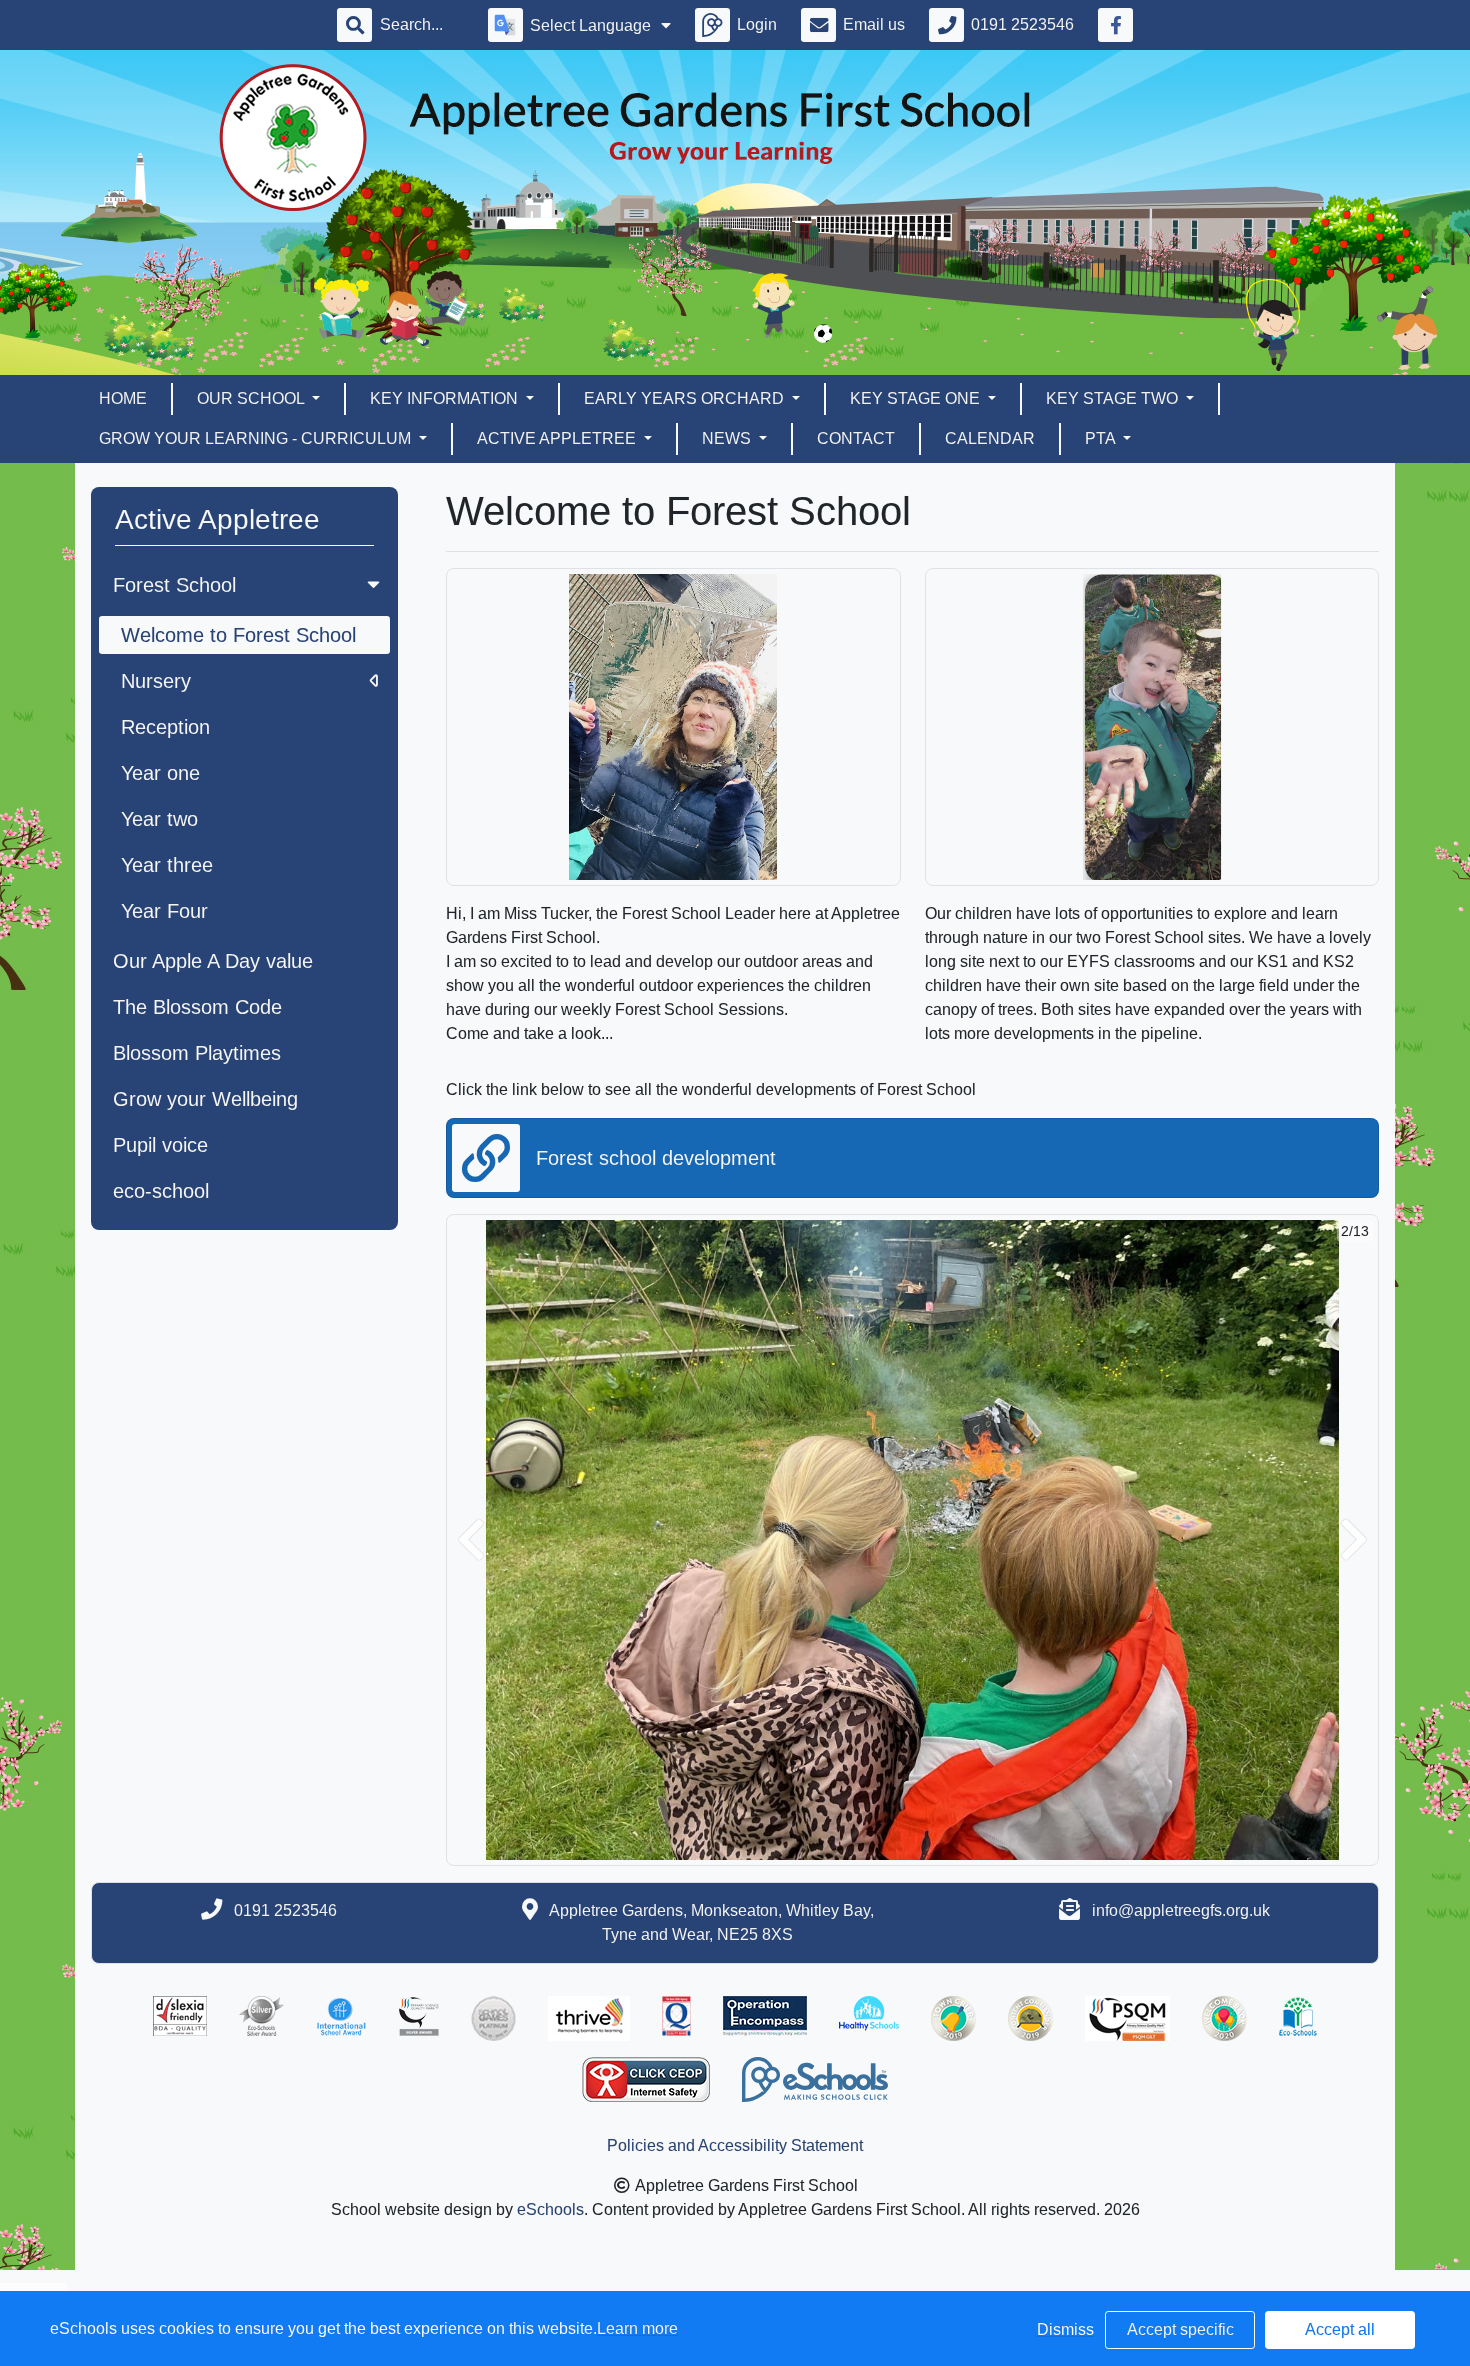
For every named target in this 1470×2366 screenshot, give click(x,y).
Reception (165, 727)
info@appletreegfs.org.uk (1181, 1910)
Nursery (156, 681)
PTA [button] (1102, 438)
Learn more (637, 2328)
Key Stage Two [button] (1114, 398)
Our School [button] (252, 398)
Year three (167, 865)
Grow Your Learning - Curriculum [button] (257, 438)
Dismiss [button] (1065, 2329)
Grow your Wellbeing (205, 1099)
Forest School (174, 585)
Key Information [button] (446, 398)
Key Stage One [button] (917, 398)
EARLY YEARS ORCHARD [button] (686, 398)
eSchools (550, 2209)
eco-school (161, 1191)
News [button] (728, 438)
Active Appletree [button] (558, 438)
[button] (471, 1540)
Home (123, 398)
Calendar (990, 438)
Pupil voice (160, 1145)
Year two (159, 819)
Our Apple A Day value (213, 961)
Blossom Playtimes (197, 1053)
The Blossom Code (197, 1007)
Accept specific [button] (1180, 2329)
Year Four (164, 911)
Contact (856, 438)
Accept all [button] (1340, 2329)
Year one (160, 773)
